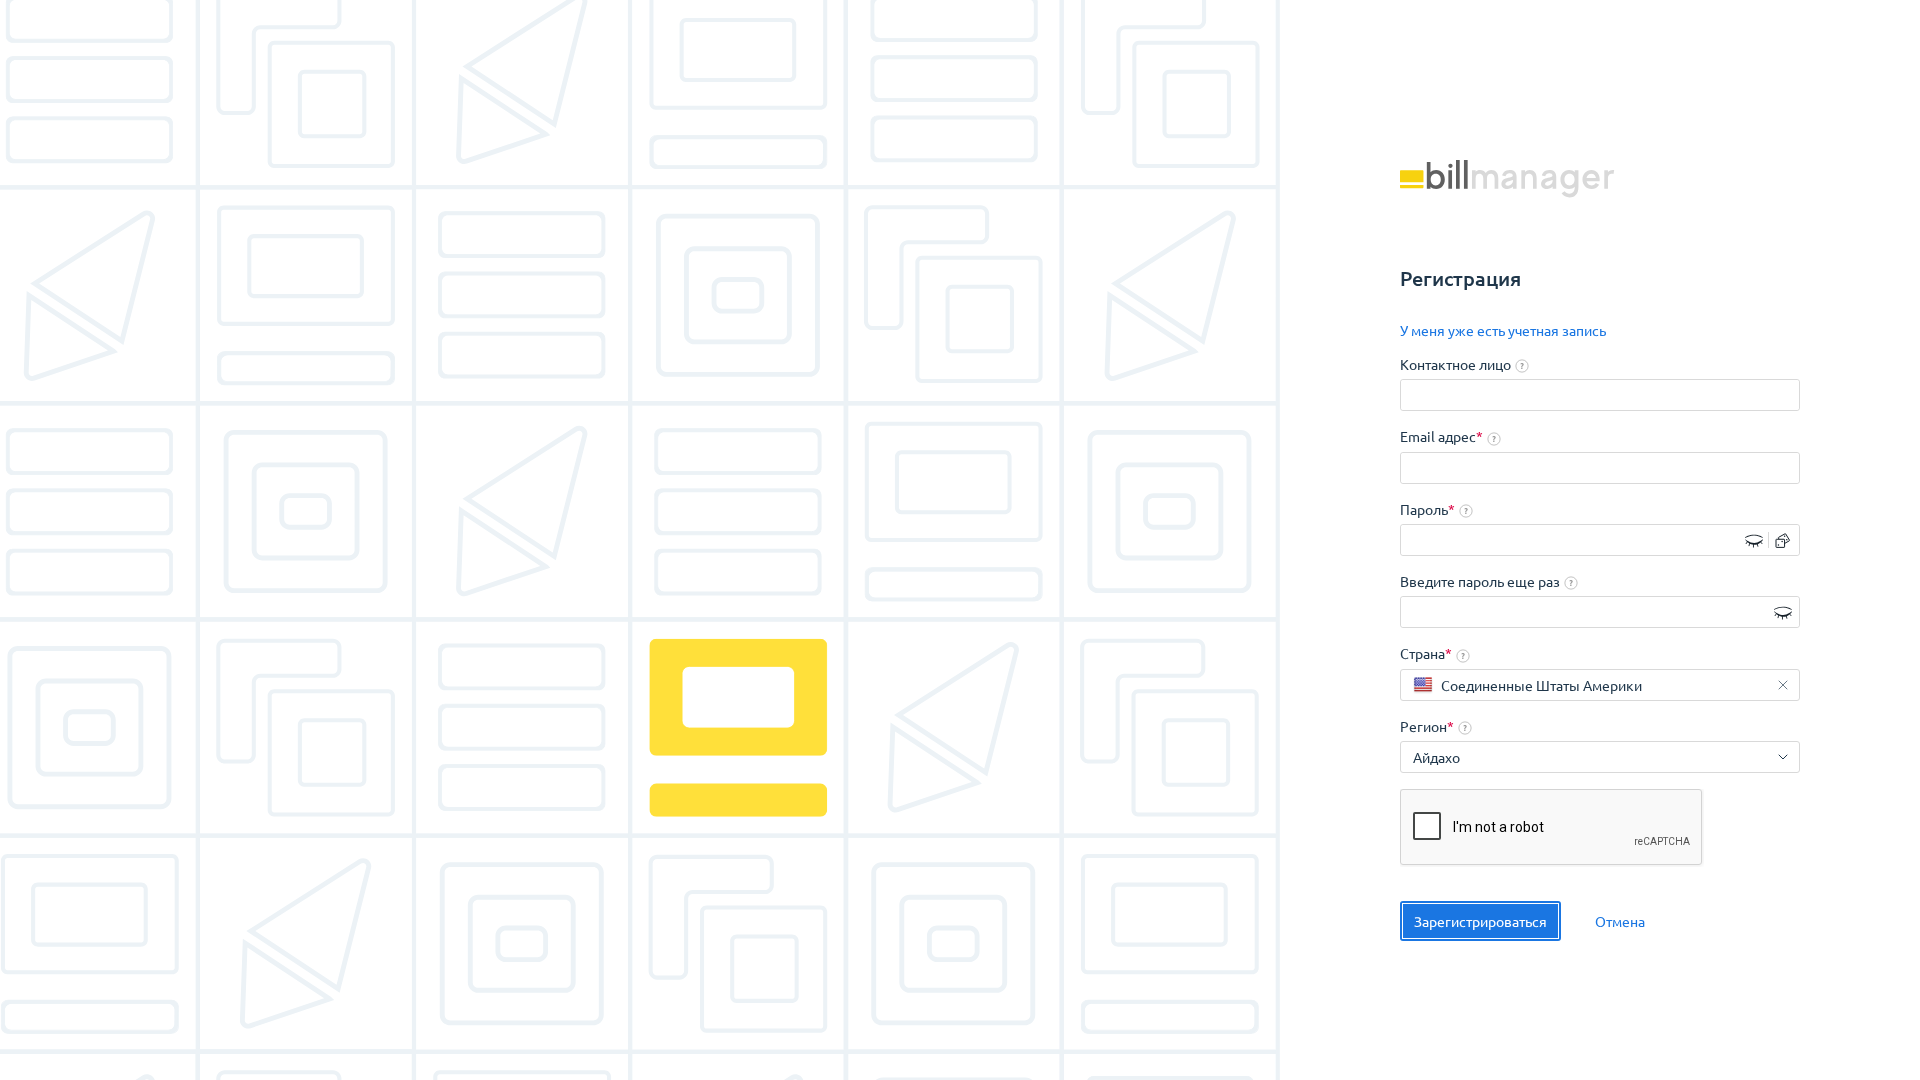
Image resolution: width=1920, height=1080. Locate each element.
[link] (1503, 331)
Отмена (1620, 921)
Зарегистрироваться (1480, 921)
